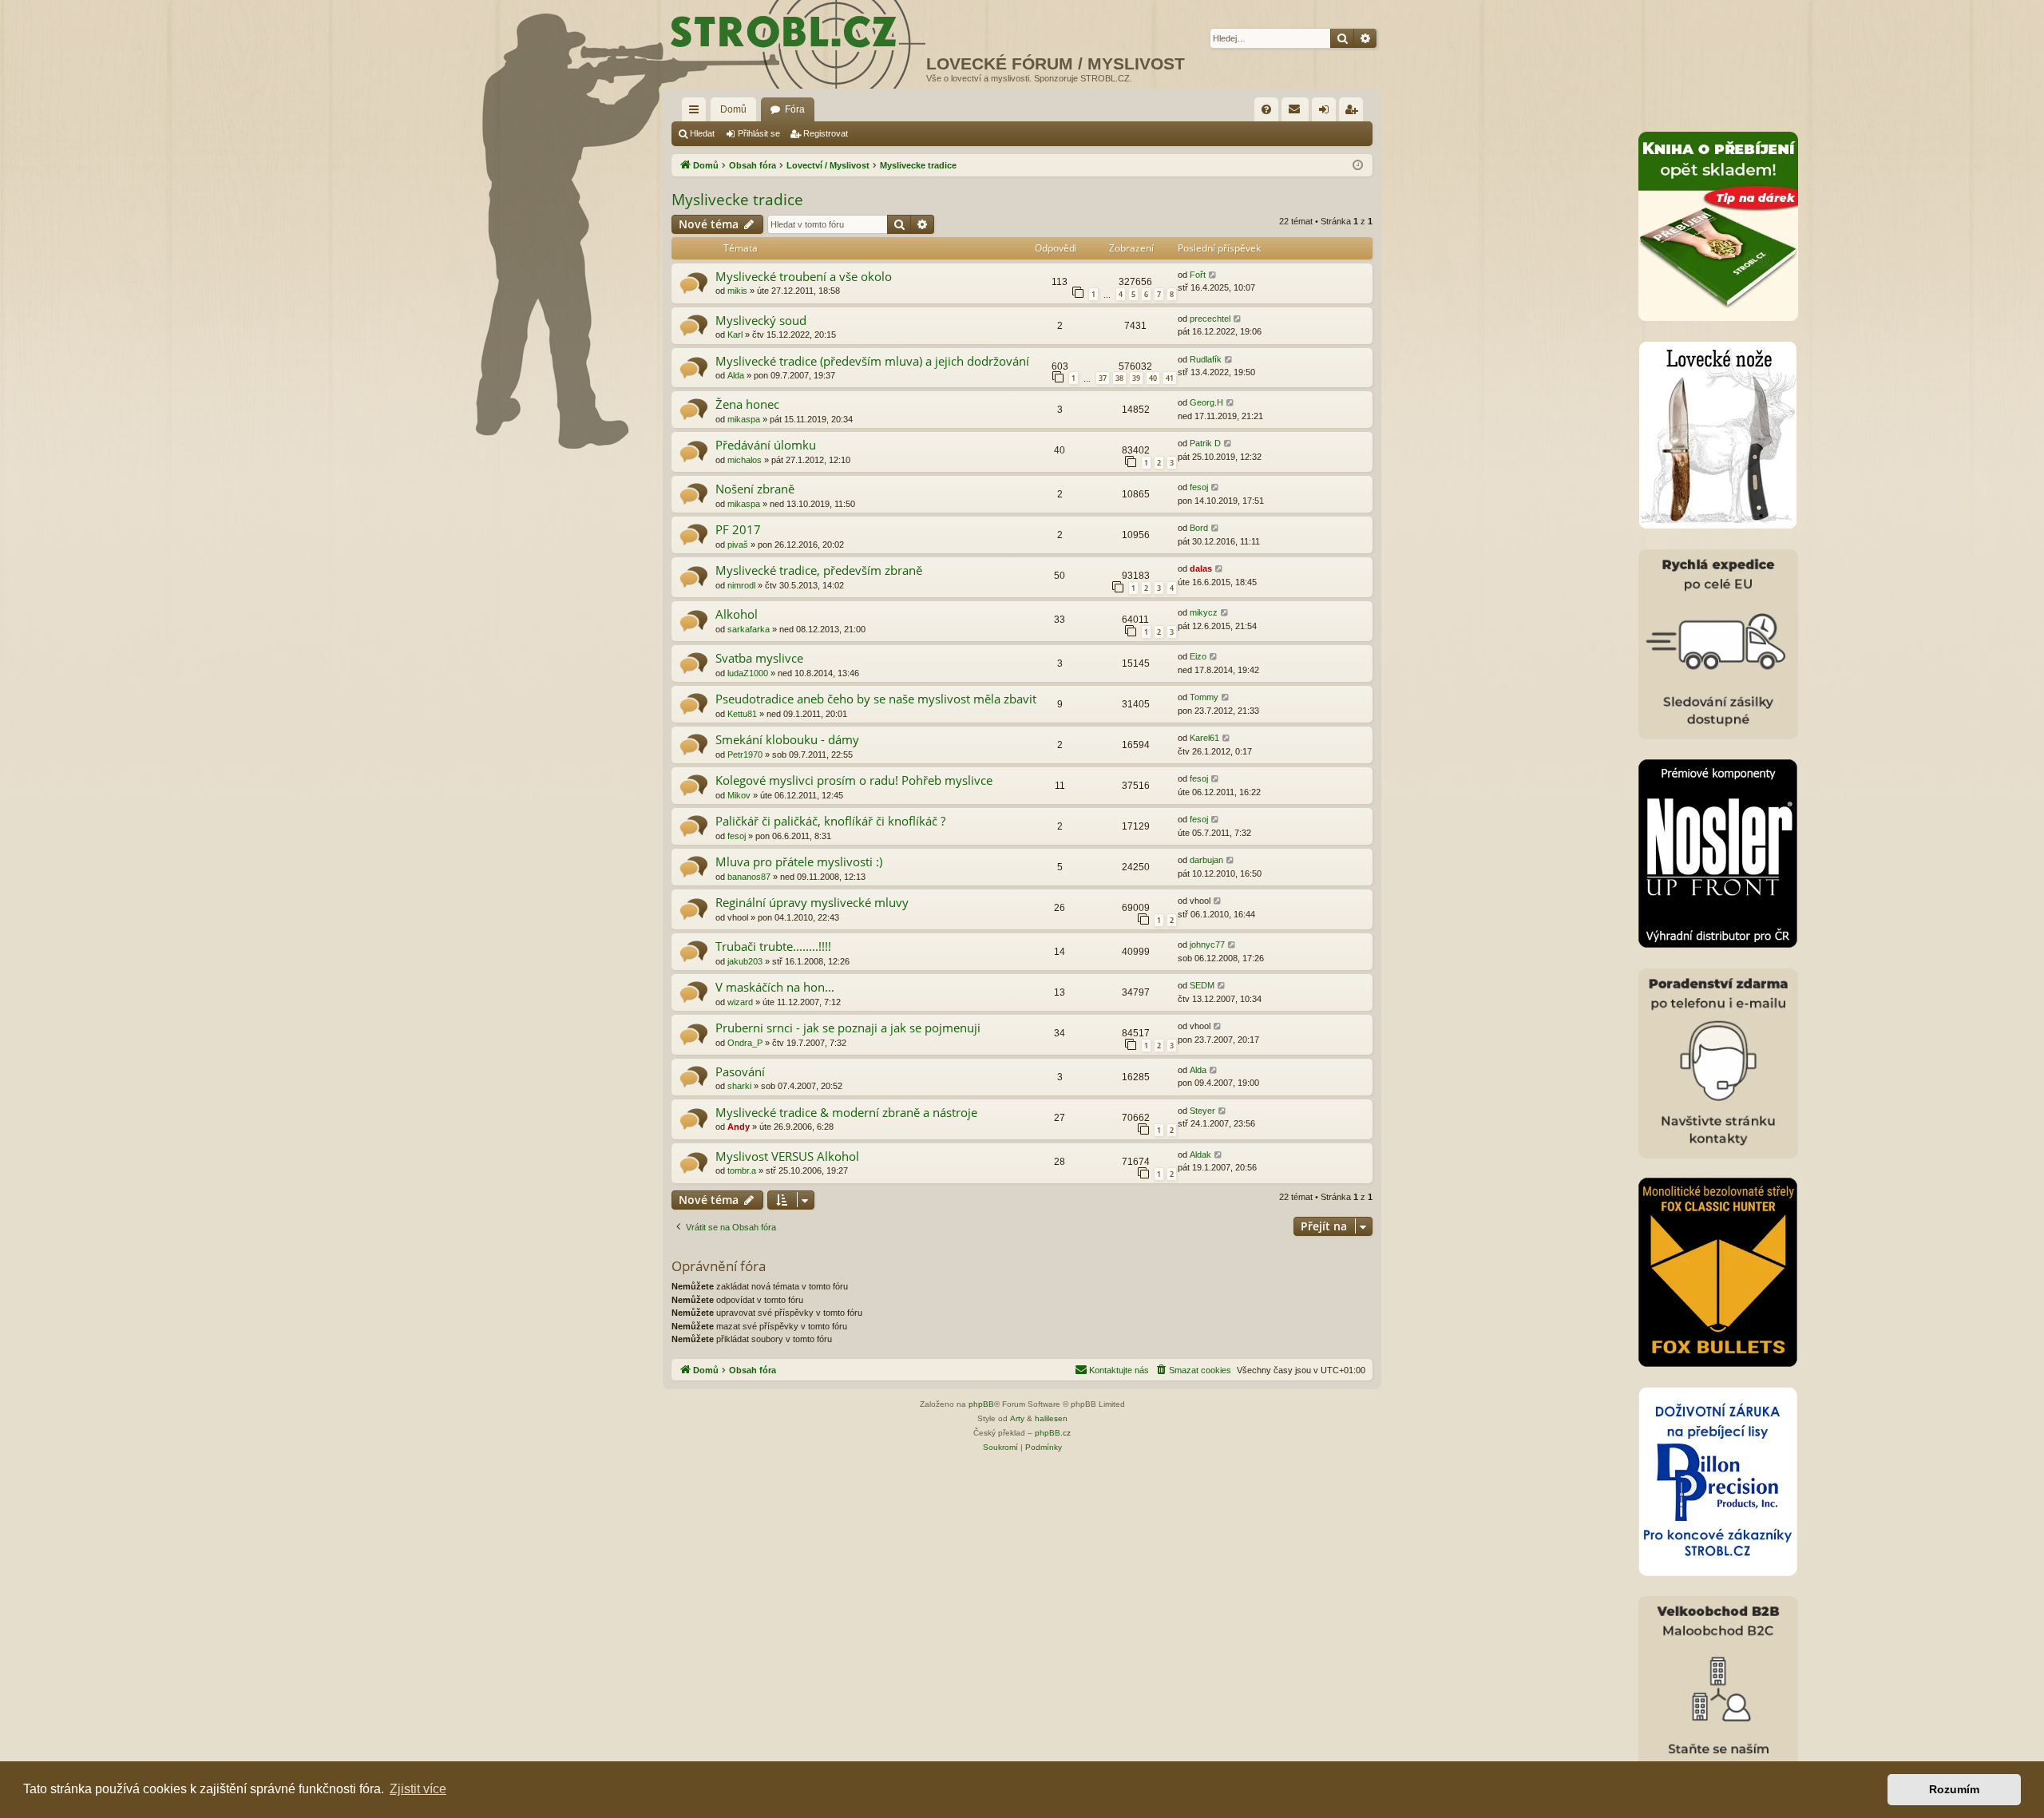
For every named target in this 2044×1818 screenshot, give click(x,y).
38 (1119, 378)
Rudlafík (1206, 359)
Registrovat (826, 133)
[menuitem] (1266, 109)
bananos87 (749, 877)
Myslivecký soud (761, 320)
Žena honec (747, 404)
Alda (736, 375)
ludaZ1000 (748, 673)
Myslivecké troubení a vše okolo (804, 276)
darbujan (1206, 860)
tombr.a (742, 1170)
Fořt (1198, 275)
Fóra (795, 109)
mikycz (1204, 612)
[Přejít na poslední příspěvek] (1213, 275)
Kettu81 (742, 714)
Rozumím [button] (1954, 1789)
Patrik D (1205, 443)
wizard (740, 1002)
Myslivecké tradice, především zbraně (819, 570)
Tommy (1204, 697)
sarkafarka (749, 629)
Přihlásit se (759, 133)
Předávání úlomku (766, 445)
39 (1136, 378)
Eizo (1198, 656)
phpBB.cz (1053, 1433)
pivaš (738, 545)
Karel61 (1204, 738)
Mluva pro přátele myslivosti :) (799, 861)
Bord (1199, 528)
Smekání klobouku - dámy (787, 739)
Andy (739, 1127)
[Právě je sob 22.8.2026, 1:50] (1358, 166)
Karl (735, 335)
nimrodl (741, 585)
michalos (745, 460)
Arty (1017, 1418)
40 (1153, 378)
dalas (1201, 568)
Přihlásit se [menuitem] (1327, 113)
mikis (737, 291)
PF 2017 (738, 529)
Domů (733, 109)
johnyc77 (1207, 945)
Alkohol (737, 614)
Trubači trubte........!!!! (773, 946)
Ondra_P (745, 1043)
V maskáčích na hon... (775, 987)
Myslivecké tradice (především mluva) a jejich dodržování (872, 361)
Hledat (702, 133)
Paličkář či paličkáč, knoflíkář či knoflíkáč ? (830, 821)
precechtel (1210, 319)
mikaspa (744, 419)
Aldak (1200, 1155)
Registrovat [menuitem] (1354, 113)
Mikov (739, 795)
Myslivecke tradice (737, 200)
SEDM (1202, 985)
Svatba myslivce (759, 658)
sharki (739, 1086)
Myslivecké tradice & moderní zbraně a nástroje (846, 1112)
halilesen (1051, 1418)
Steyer (1202, 1111)
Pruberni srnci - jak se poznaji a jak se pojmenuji (848, 1028)
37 (1103, 378)
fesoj (1199, 487)
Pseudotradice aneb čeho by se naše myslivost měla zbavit (876, 699)
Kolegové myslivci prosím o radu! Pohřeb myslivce (854, 780)
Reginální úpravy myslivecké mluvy (812, 902)
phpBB (981, 1404)
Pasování (740, 1071)
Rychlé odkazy (697, 113)
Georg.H (1206, 402)
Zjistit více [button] (418, 1789)
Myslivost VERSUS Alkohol (787, 1156)
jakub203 (745, 961)
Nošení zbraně (755, 489)
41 (1170, 378)
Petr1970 (745, 755)
